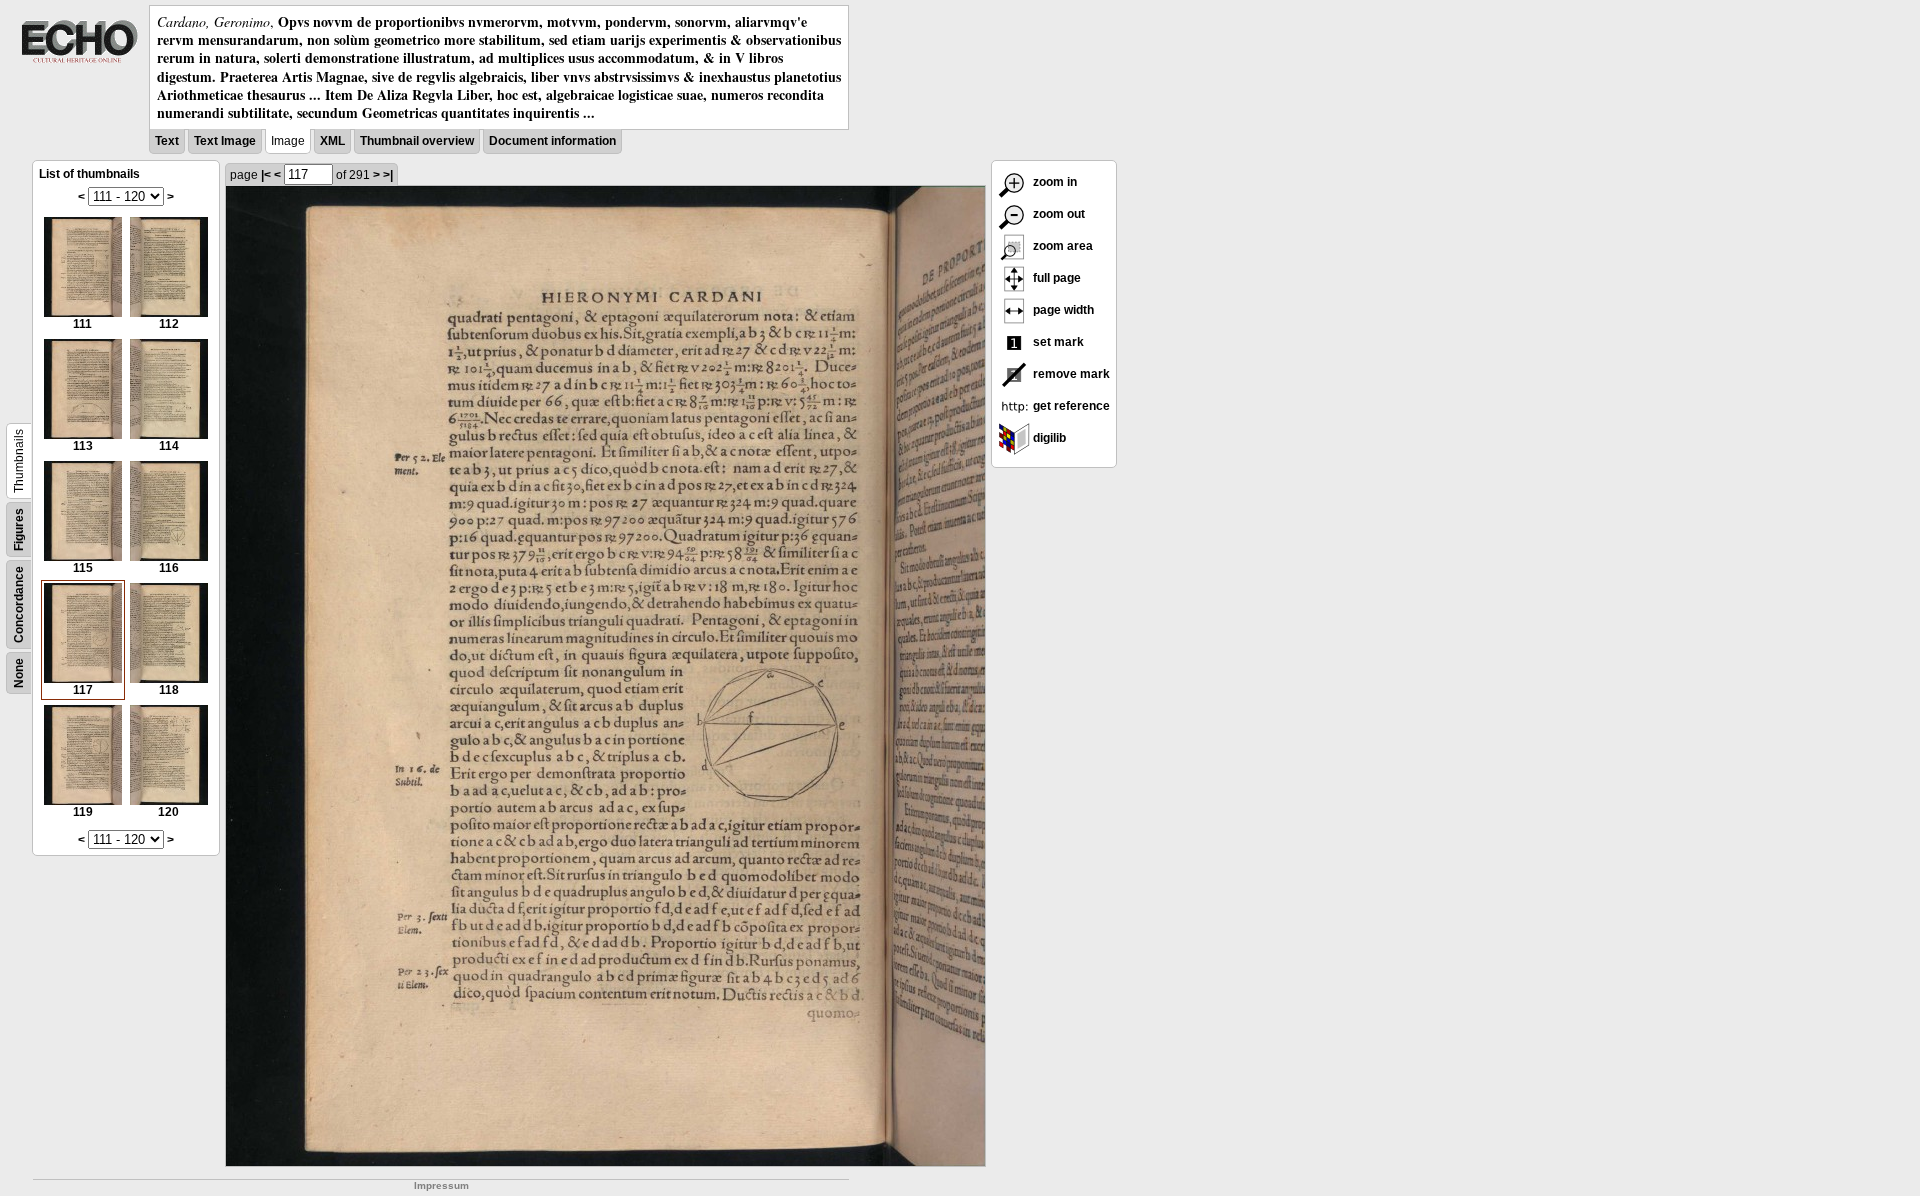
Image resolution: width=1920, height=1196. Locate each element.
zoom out (1057, 214)
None (19, 673)
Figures (19, 529)
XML (332, 141)
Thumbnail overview (417, 141)
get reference (1070, 406)
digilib (1048, 438)
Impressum (441, 1185)
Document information (552, 141)
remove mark (1070, 374)
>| (388, 175)
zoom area (1061, 246)
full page (1055, 278)
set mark (1057, 342)
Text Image (225, 141)
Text (167, 141)
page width (1062, 310)
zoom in (1053, 182)
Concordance (19, 604)
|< (266, 175)
